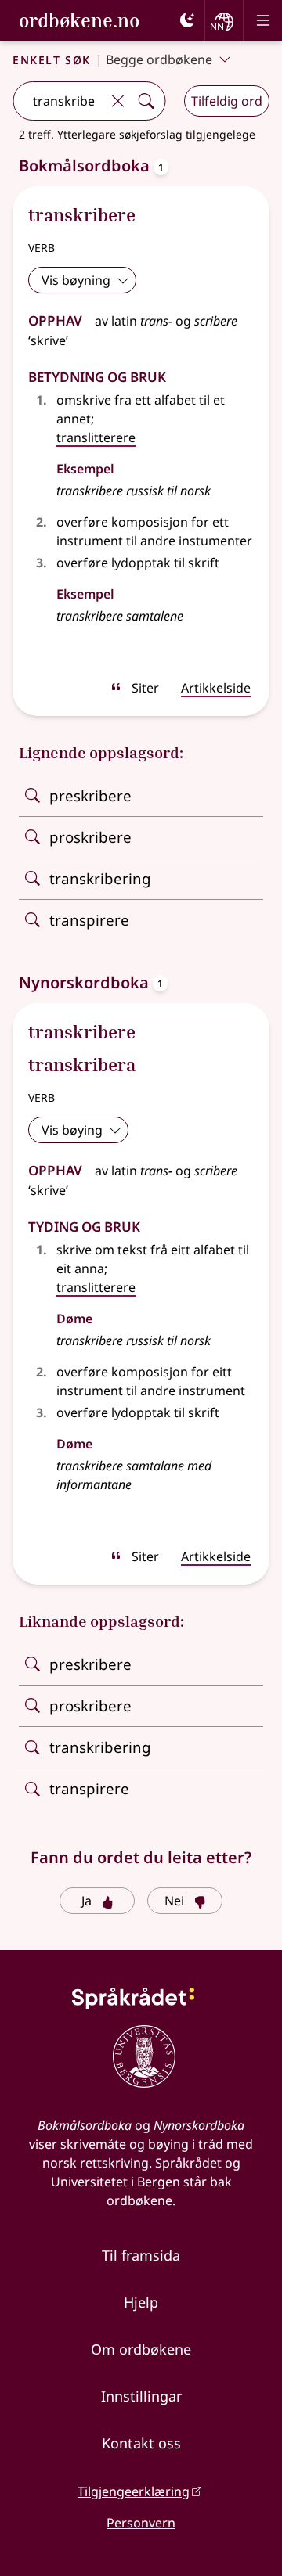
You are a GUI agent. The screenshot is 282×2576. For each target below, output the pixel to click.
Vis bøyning (76, 280)
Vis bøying (72, 1130)
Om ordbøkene (141, 2349)
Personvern (141, 2523)
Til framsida (141, 2255)
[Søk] (146, 101)
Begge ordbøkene (159, 59)
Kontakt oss (141, 2443)
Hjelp (141, 2302)
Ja (87, 1901)
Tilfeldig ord (227, 101)
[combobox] (58, 101)
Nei (174, 1901)
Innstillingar (141, 2396)
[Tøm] (117, 101)
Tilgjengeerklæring (134, 2491)
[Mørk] (187, 20)
